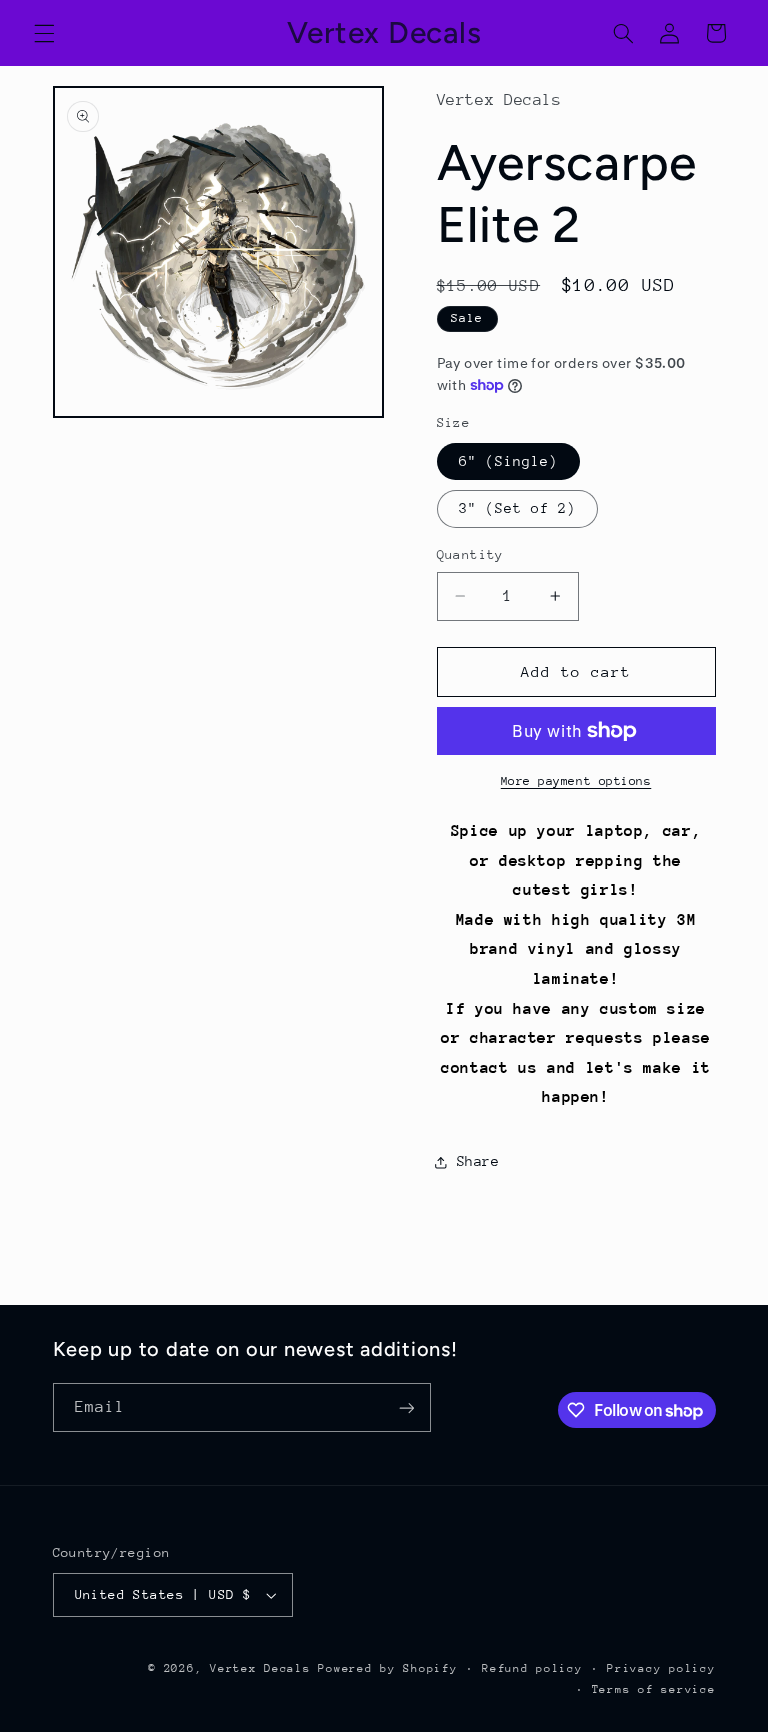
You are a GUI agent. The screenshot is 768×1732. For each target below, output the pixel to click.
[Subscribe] (406, 1407)
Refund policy (532, 1668)
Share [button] (478, 1161)
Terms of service (654, 1689)
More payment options (576, 781)
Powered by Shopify (387, 1668)
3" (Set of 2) (518, 508)
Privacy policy (661, 1668)
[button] (44, 33)
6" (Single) (509, 461)
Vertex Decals (260, 1668)
